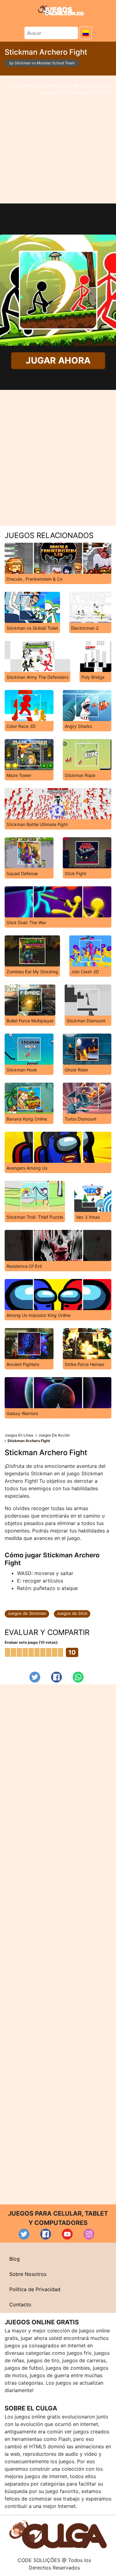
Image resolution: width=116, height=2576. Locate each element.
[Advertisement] (58, 139)
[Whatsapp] (78, 1677)
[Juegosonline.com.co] (61, 10)
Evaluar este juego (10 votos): (32, 1642)
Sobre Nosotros (28, 2274)
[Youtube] (67, 2234)
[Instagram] (89, 2234)
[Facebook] (56, 1677)
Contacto (20, 2304)
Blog (15, 2259)
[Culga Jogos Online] (58, 2534)
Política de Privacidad (35, 2289)
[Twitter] (35, 1677)
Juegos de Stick (72, 1613)
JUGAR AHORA (58, 360)
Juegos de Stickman (27, 1613)
